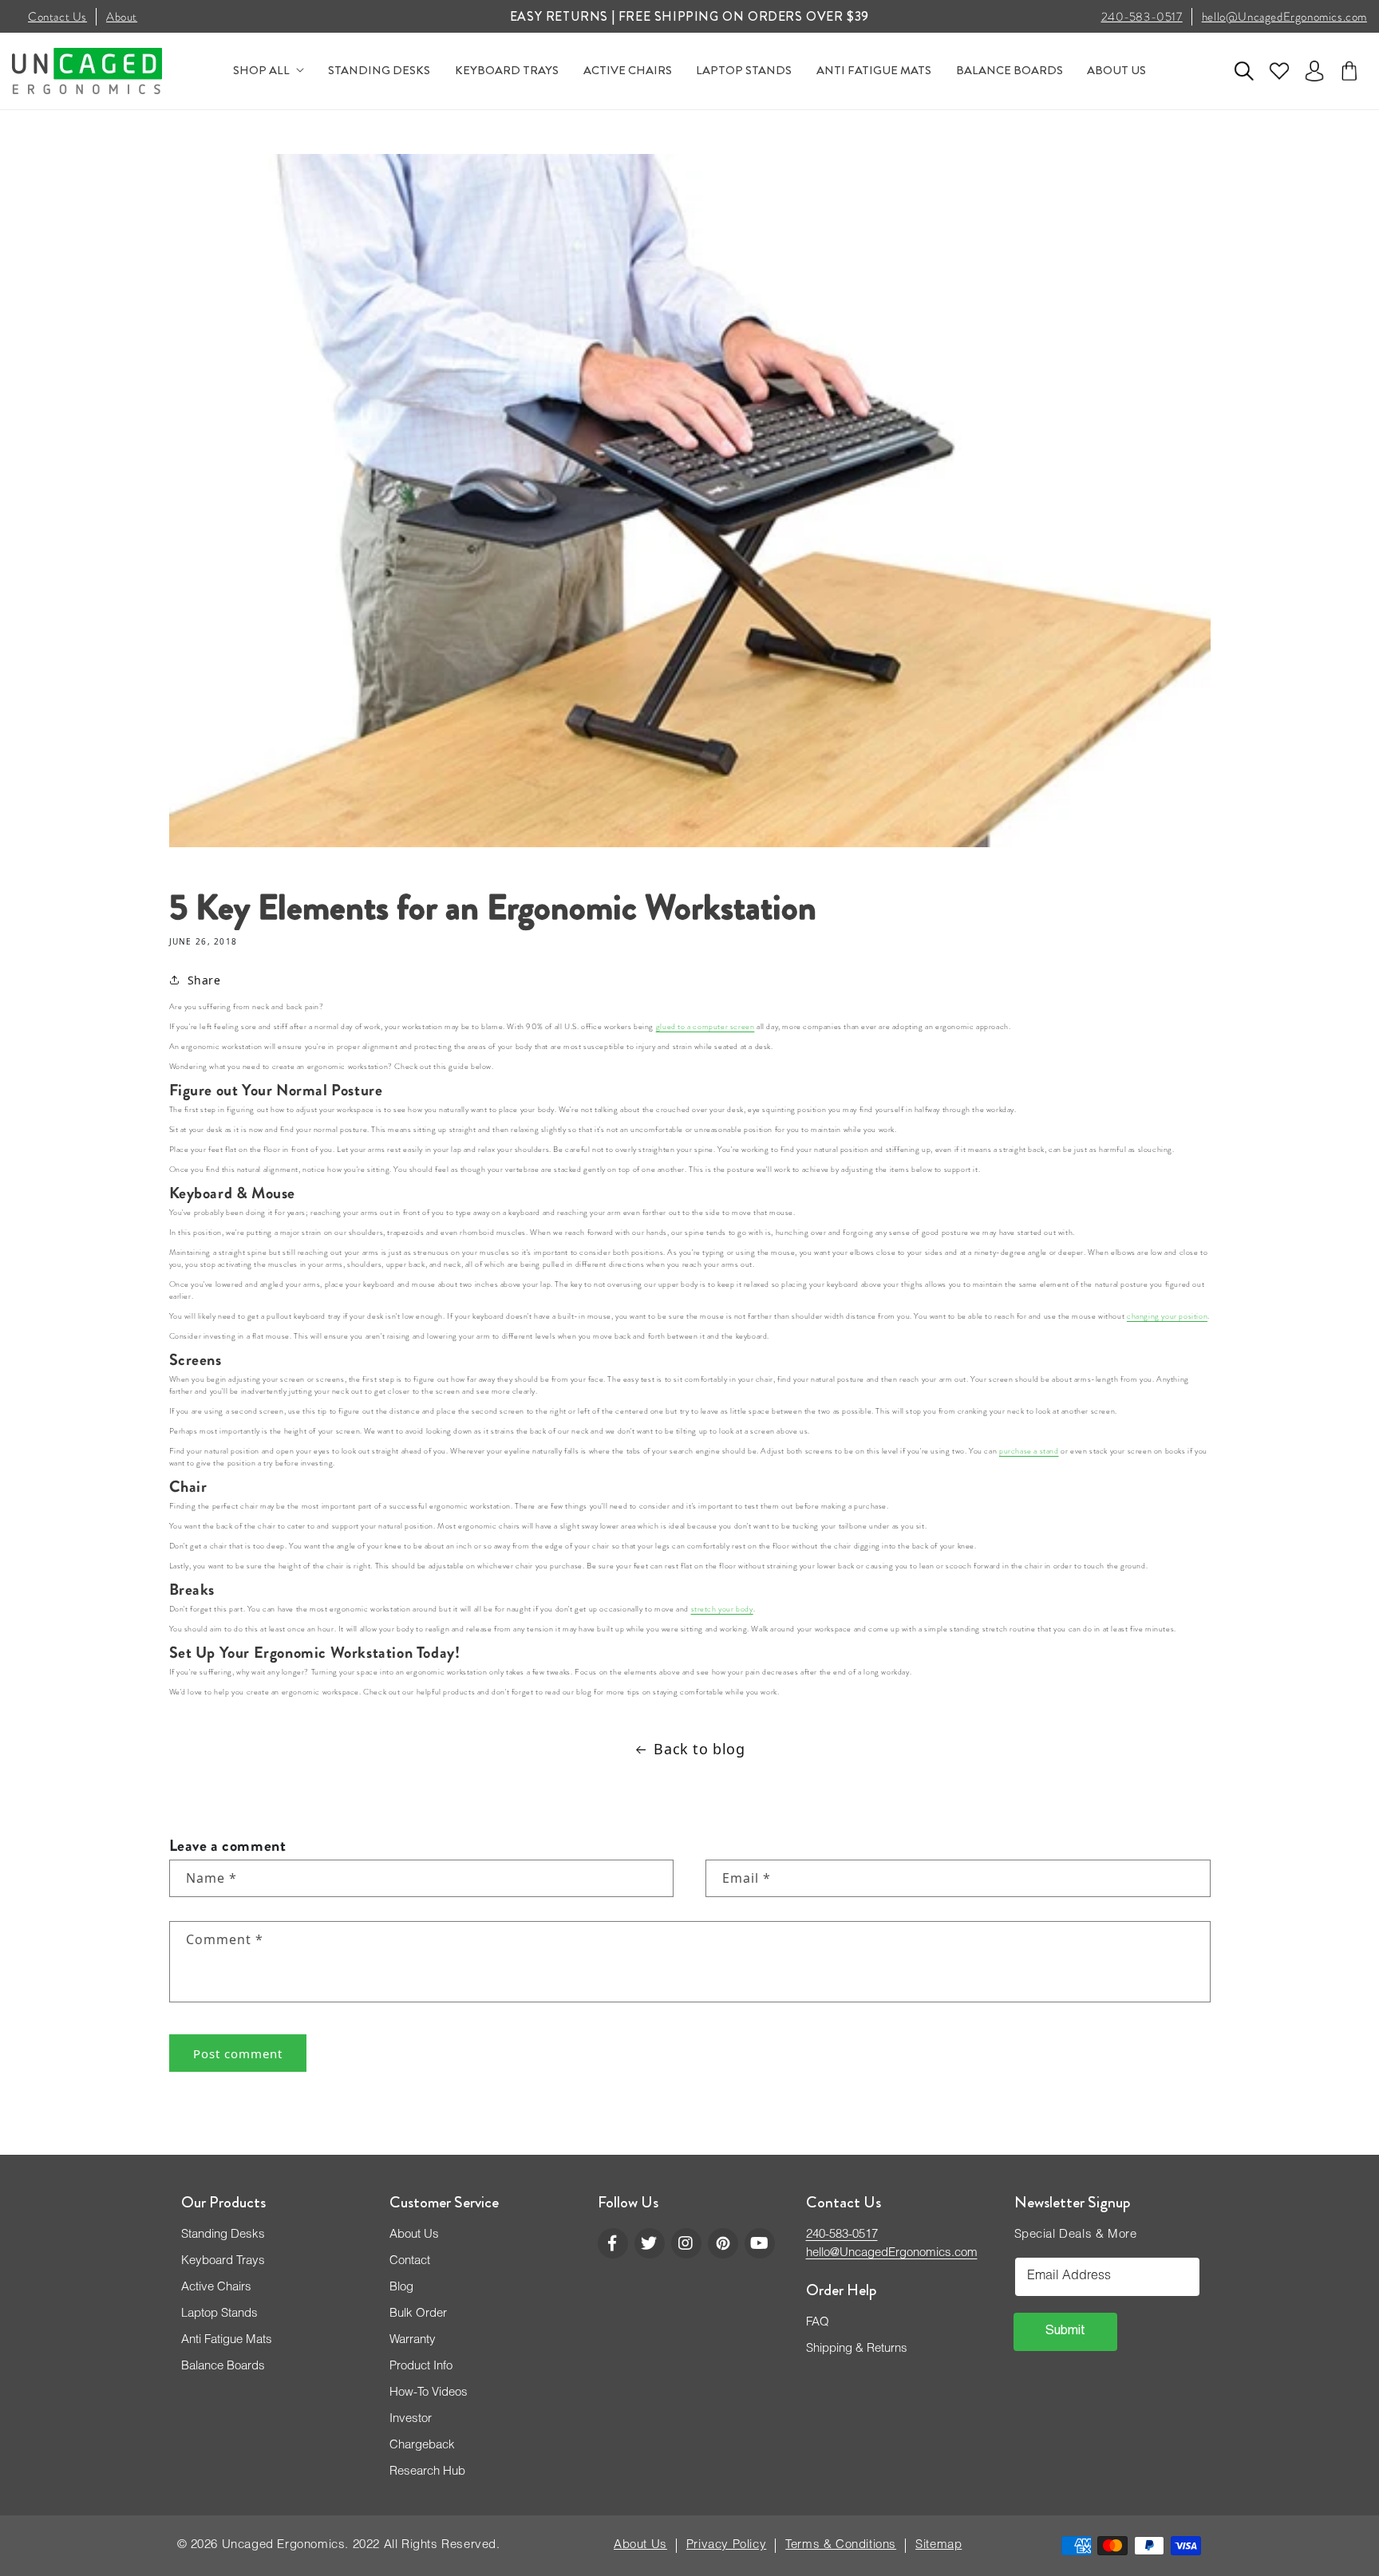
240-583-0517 (1142, 17)
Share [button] (204, 980)
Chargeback (422, 2446)
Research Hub (427, 2472)
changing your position (1167, 1316)
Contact (410, 2261)
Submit (1065, 2332)
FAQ (818, 2323)
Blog (401, 2288)
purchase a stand (1029, 1451)
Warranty (413, 2340)
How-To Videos (429, 2393)
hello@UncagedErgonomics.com (1284, 17)
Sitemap (938, 2545)
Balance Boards (223, 2367)
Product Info (421, 2367)
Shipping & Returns (857, 2349)
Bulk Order (418, 2314)
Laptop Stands (219, 2314)
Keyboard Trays (223, 2261)
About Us (414, 2235)
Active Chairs (216, 2288)
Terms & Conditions (841, 2545)
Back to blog (699, 1749)
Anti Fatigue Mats (227, 2340)
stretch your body (722, 1609)
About (122, 17)
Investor (411, 2419)
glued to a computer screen (705, 1027)
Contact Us (57, 17)
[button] (1244, 71)
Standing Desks (223, 2235)
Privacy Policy (726, 2545)
